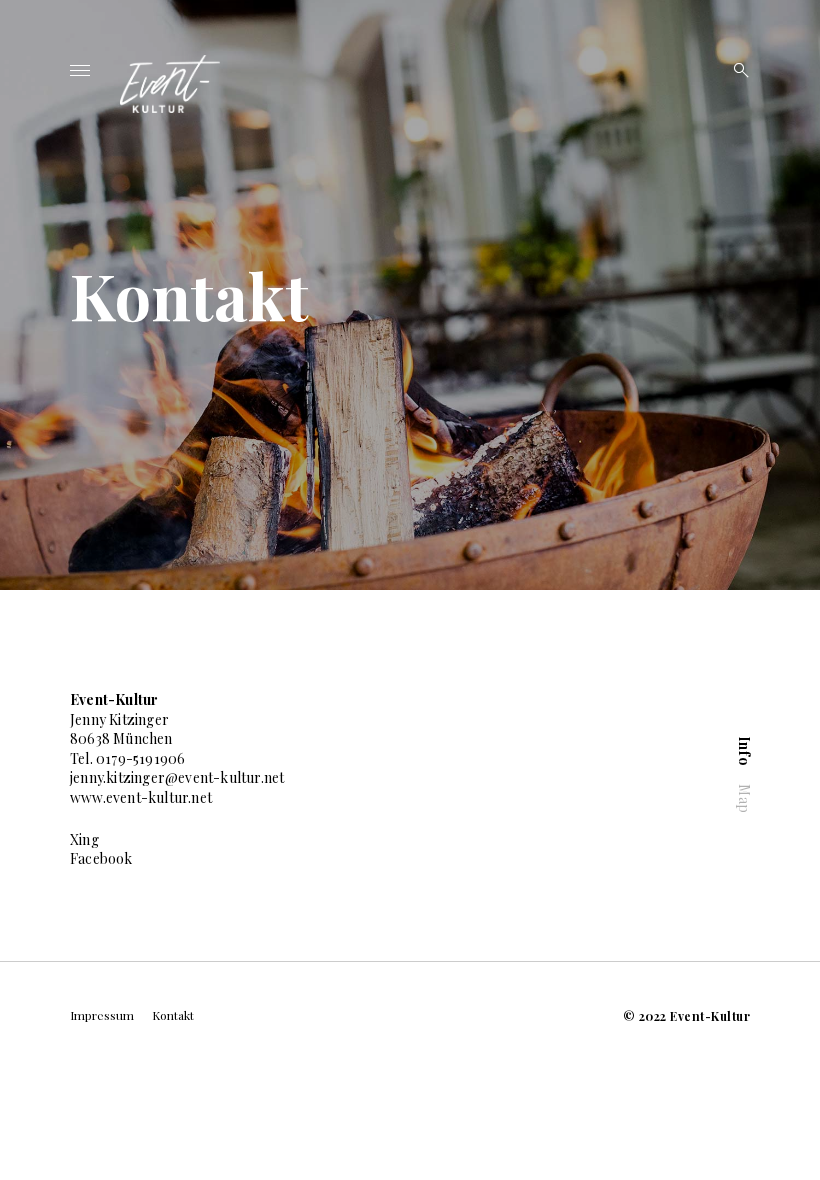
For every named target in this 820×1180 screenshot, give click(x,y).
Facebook (101, 858)
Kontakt (173, 1015)
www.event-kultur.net (141, 797)
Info (743, 751)
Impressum (102, 1015)
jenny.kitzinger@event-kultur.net (177, 777)
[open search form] (735, 70)
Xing (84, 839)
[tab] (743, 751)
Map (743, 800)
